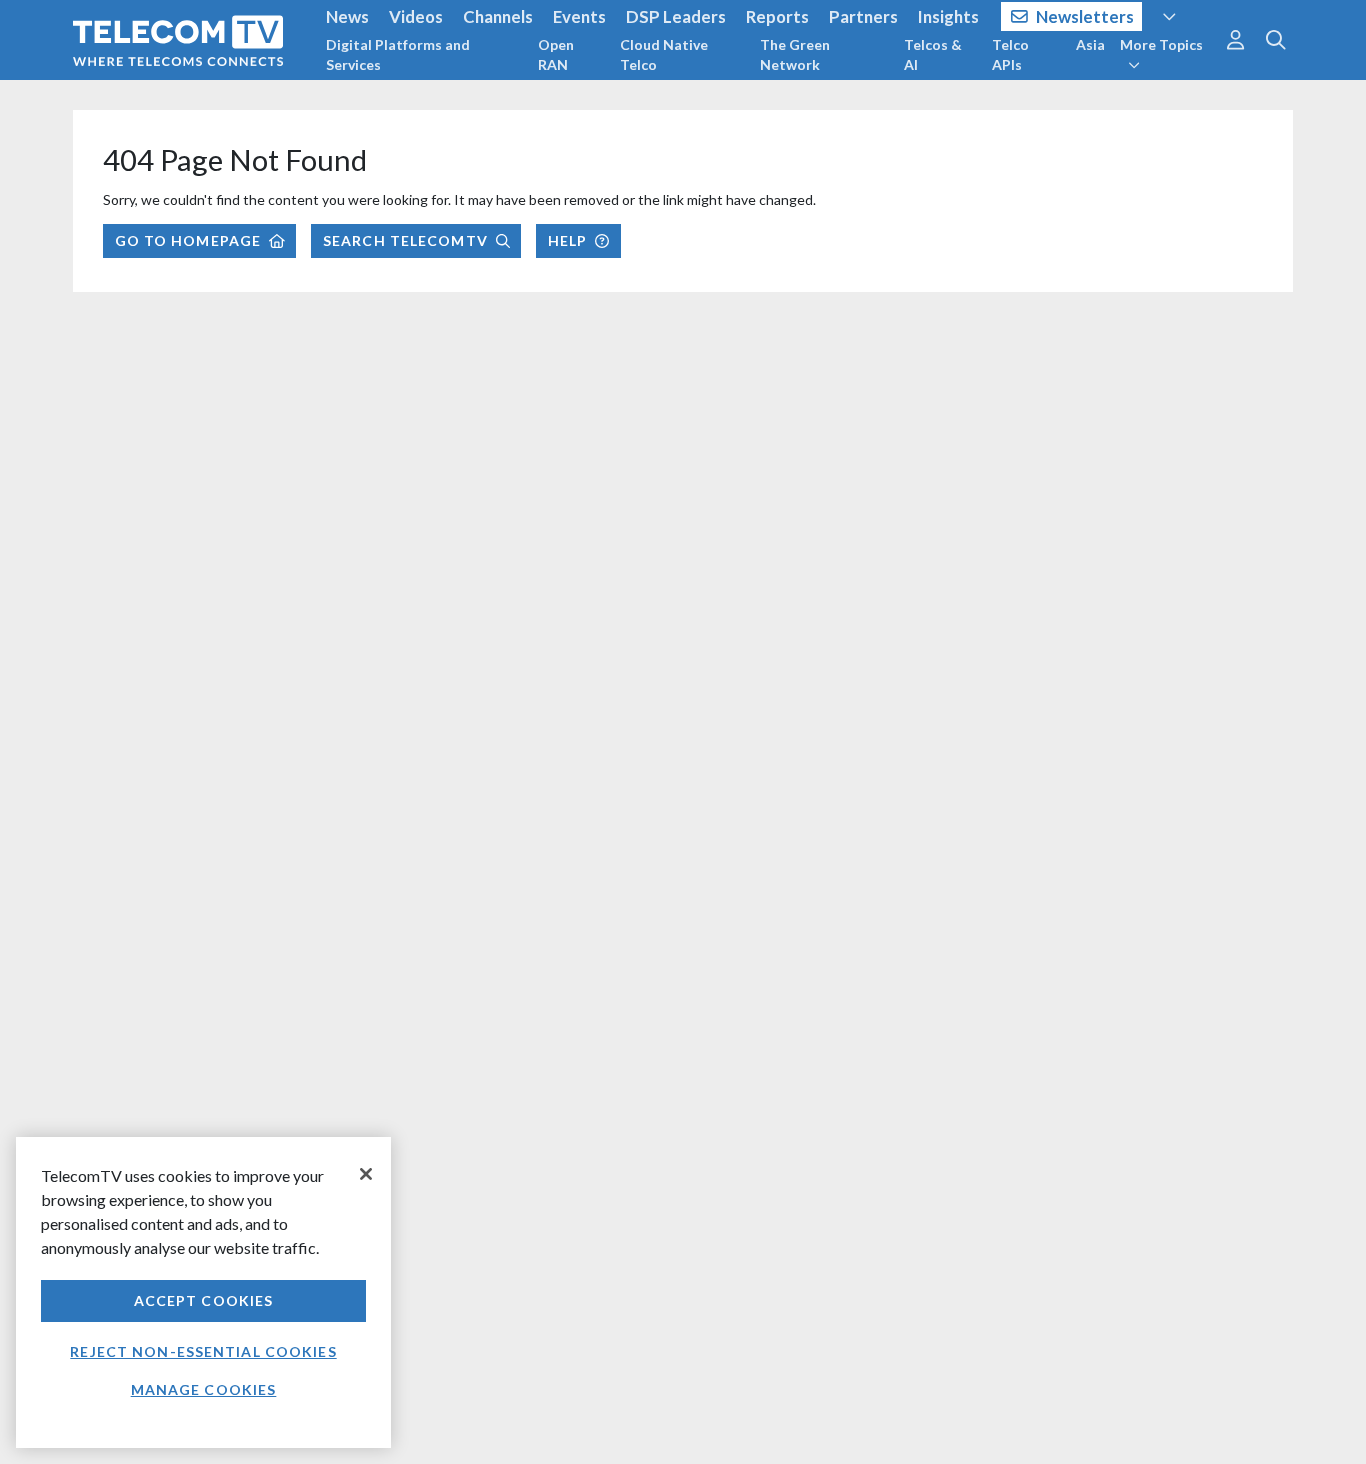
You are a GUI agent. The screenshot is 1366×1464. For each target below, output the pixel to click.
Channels (498, 16)
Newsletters (1085, 16)
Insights (948, 16)
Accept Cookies (204, 1300)
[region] (203, 1292)
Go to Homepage (188, 240)
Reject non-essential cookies (203, 1351)
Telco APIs (1010, 54)
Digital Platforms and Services (398, 54)
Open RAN (556, 54)
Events (579, 16)
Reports (777, 16)
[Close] (366, 1174)
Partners (863, 16)
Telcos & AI (933, 54)
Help (567, 240)
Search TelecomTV (405, 240)
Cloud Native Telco (664, 54)
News (347, 16)
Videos (416, 16)
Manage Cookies (204, 1389)
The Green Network (795, 54)
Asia (1090, 44)
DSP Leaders (676, 16)
